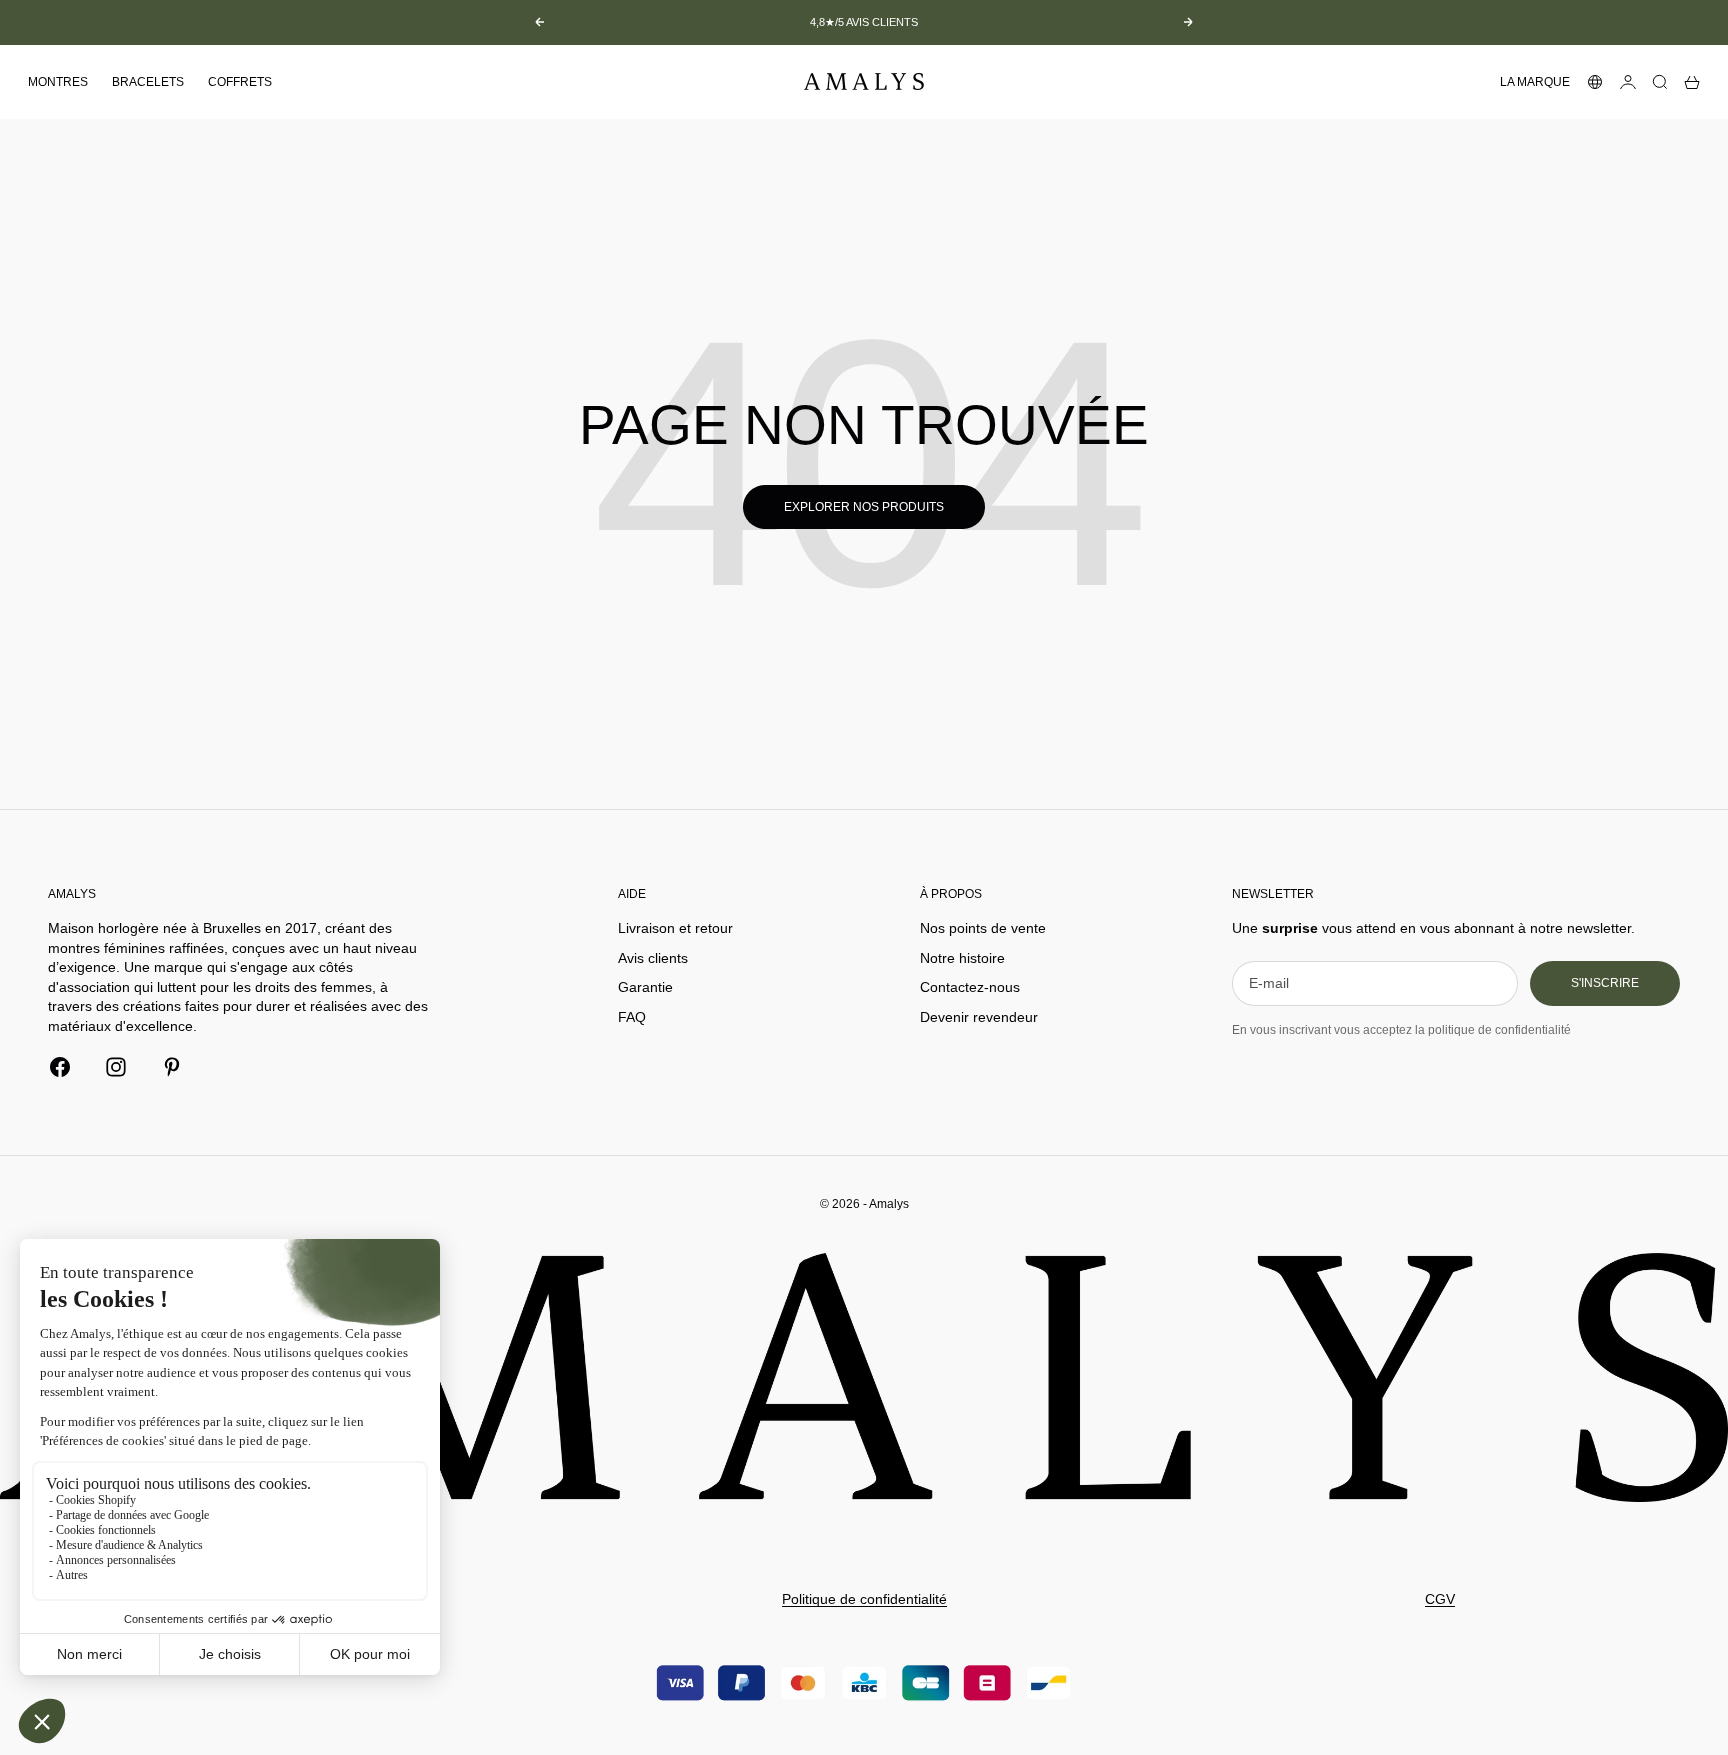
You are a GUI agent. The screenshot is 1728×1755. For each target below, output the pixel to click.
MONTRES (58, 82)
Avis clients (653, 958)
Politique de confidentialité (864, 1599)
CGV (1440, 1599)
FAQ (632, 1017)
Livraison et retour (675, 928)
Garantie (645, 987)
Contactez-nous (970, 987)
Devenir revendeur (979, 1017)
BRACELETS (148, 82)
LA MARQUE (1535, 82)
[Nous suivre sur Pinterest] (172, 1067)
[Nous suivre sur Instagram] (116, 1067)
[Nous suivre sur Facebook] (60, 1067)
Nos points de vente (983, 928)
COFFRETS (240, 82)
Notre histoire (962, 958)
